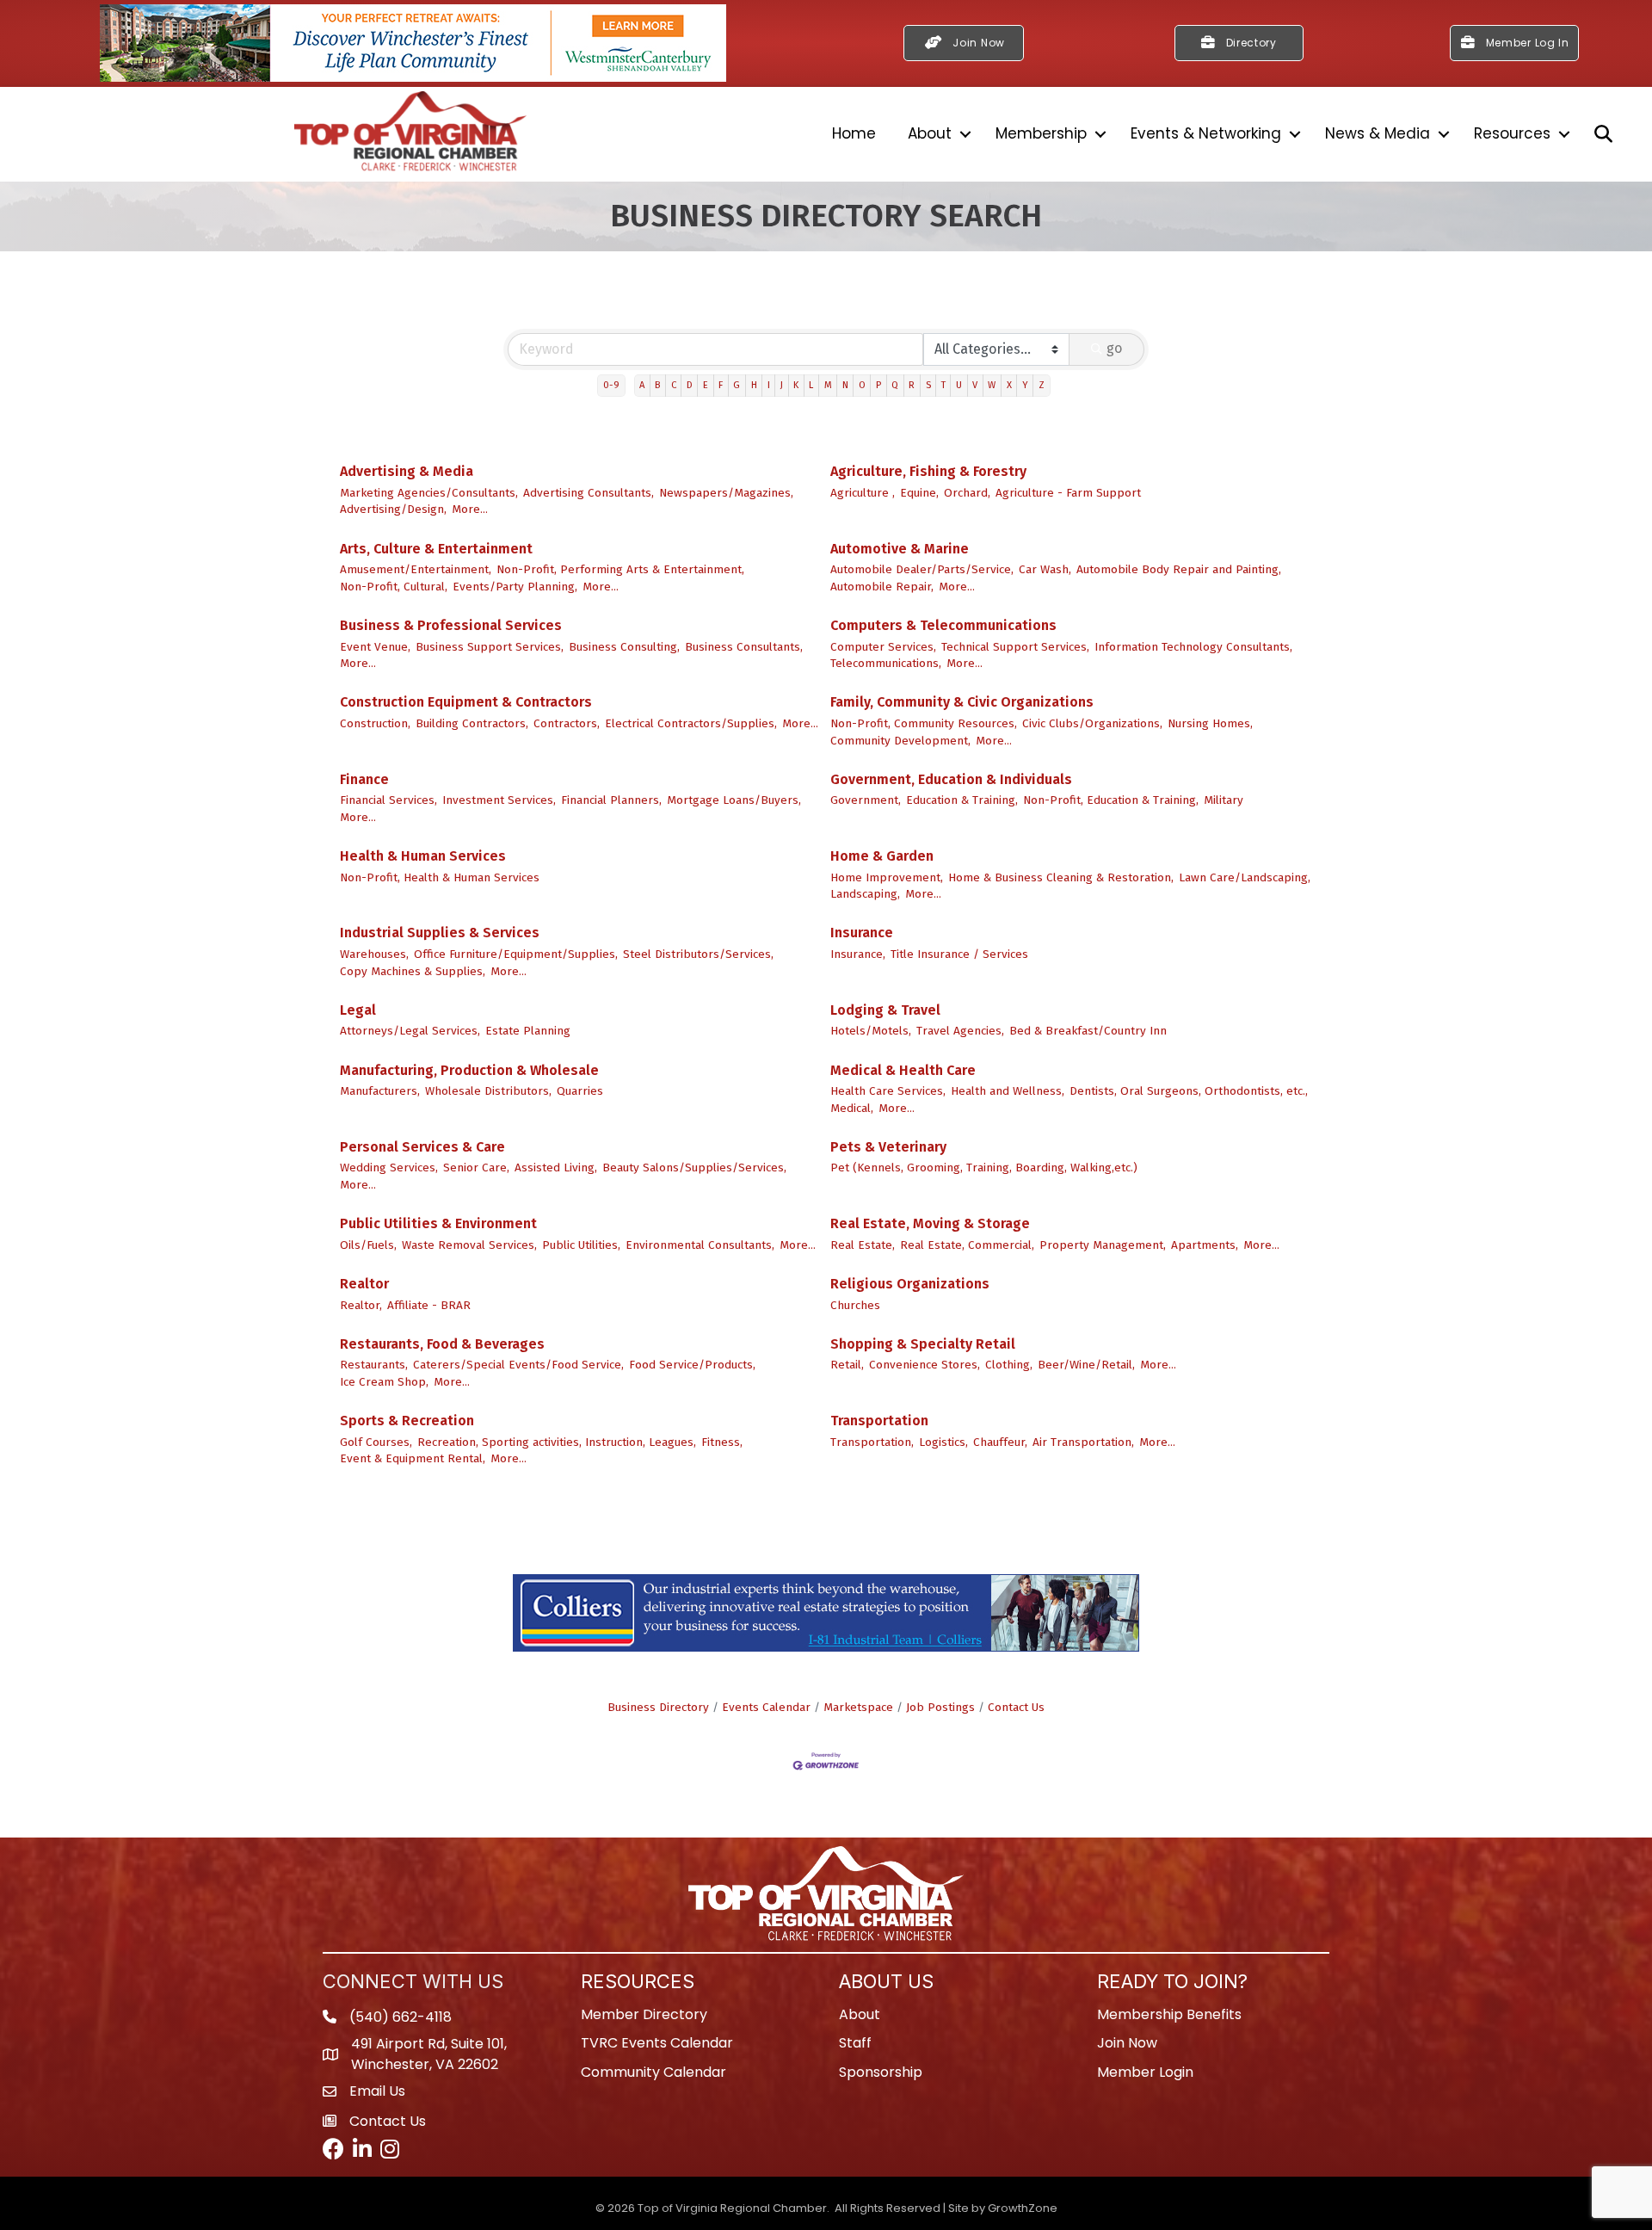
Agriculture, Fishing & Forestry (928, 471)
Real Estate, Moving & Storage (930, 1223)
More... (470, 509)
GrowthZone (1023, 2208)
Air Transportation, (1083, 1442)
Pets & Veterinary (888, 1147)
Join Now (1127, 2043)
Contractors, (567, 723)
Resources (1512, 133)
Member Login (1145, 2072)
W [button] (992, 385)
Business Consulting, (624, 647)
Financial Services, (388, 800)
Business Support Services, (490, 647)
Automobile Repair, (882, 587)
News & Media (1378, 133)
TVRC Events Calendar (657, 2043)
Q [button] (895, 385)
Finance (364, 779)
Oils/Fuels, (368, 1245)
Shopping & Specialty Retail (923, 1344)
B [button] (657, 385)
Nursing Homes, (1210, 723)
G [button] (737, 385)
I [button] (769, 385)
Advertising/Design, (393, 509)
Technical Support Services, (1015, 647)
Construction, (375, 723)
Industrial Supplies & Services (440, 933)
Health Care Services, (888, 1091)
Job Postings (940, 1707)
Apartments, (1205, 1245)
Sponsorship (881, 2072)
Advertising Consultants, (589, 493)
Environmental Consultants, (700, 1245)
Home (854, 133)
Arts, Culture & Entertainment (436, 549)
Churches (855, 1305)
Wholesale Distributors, (488, 1091)
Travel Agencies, (960, 1031)
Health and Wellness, (1008, 1091)
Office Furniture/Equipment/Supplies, (516, 954)
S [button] (928, 385)
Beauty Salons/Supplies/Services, (694, 1168)
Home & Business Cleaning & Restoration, (1061, 877)
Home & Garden (882, 856)
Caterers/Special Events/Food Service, (518, 1365)
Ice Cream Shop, (384, 1382)
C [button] (674, 385)
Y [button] (1025, 385)
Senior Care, (476, 1168)
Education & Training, (962, 800)
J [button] (782, 385)
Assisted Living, (556, 1168)
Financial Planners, (611, 800)
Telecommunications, (886, 663)
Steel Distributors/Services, (698, 954)
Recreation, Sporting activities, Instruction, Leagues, (557, 1442)
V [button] (975, 385)
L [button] (811, 385)
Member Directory (644, 2014)
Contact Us (1016, 1707)
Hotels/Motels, (871, 1031)
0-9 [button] (611, 385)
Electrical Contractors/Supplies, (691, 723)
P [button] (878, 385)
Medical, (852, 1108)
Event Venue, (375, 647)
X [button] (1009, 385)
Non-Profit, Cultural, (394, 587)
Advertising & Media (407, 471)
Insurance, (858, 954)
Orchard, (967, 493)
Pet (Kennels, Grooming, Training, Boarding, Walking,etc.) (984, 1168)
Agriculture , (863, 493)
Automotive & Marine (900, 549)
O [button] (862, 385)
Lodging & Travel (885, 1010)
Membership (1041, 133)
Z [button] (1042, 385)
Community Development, (900, 741)
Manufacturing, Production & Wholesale (469, 1070)
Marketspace (858, 1707)
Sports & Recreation (407, 1421)
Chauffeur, (1000, 1442)
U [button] (959, 385)
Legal (358, 1010)
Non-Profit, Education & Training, (1111, 800)
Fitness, (722, 1442)
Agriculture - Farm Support (1068, 493)
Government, (866, 800)
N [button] (845, 385)
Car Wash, (1045, 569)
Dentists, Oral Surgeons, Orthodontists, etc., (1189, 1091)
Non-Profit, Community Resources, (924, 723)
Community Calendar (653, 2072)
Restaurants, (374, 1365)
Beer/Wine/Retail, (1086, 1365)
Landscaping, (865, 894)
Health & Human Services (423, 856)
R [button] (912, 385)
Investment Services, (499, 800)
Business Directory (658, 1707)
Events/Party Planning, (515, 587)
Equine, (919, 493)
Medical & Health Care (903, 1070)
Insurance (862, 933)
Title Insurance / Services (959, 954)
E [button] (706, 385)
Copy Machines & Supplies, (413, 971)
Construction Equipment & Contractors (466, 702)
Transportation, (872, 1442)
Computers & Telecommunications (943, 625)
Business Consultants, (744, 647)
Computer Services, (883, 647)
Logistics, (943, 1442)
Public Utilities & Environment (438, 1223)
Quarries (580, 1091)
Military (1224, 800)
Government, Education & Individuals (951, 779)
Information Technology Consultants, (1193, 647)
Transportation (879, 1421)
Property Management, (1103, 1245)
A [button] (642, 385)
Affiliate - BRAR (429, 1305)
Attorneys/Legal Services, (410, 1031)
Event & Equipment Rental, (413, 1458)
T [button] (943, 385)
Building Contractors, (472, 723)
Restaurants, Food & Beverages (442, 1344)
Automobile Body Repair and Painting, (1179, 569)
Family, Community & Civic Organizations (962, 702)
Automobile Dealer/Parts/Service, (922, 569)
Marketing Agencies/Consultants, (429, 493)
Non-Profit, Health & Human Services (440, 877)
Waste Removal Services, (469, 1245)
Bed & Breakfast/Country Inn (1088, 1031)
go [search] (1114, 348)
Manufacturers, (380, 1091)
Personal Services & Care (422, 1147)
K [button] (796, 385)
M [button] (828, 385)
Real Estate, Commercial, (967, 1245)
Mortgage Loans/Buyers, (734, 800)
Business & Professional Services (451, 625)
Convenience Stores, (925, 1365)
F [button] (721, 385)
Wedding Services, (389, 1168)
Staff (855, 2043)
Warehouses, (374, 954)
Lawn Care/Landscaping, (1245, 877)
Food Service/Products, (692, 1365)
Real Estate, (863, 1245)
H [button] (754, 385)
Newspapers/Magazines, (726, 493)
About (930, 133)
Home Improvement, (887, 877)
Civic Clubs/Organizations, (1092, 723)
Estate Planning (528, 1031)
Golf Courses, (376, 1442)
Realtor (364, 1284)
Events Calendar (766, 1707)
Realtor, (361, 1305)
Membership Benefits (1169, 2014)
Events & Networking (1206, 133)
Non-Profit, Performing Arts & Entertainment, (620, 569)
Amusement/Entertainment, (416, 569)
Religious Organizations (910, 1284)
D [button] (690, 385)
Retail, (847, 1365)
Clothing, (1009, 1365)
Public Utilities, (581, 1245)
